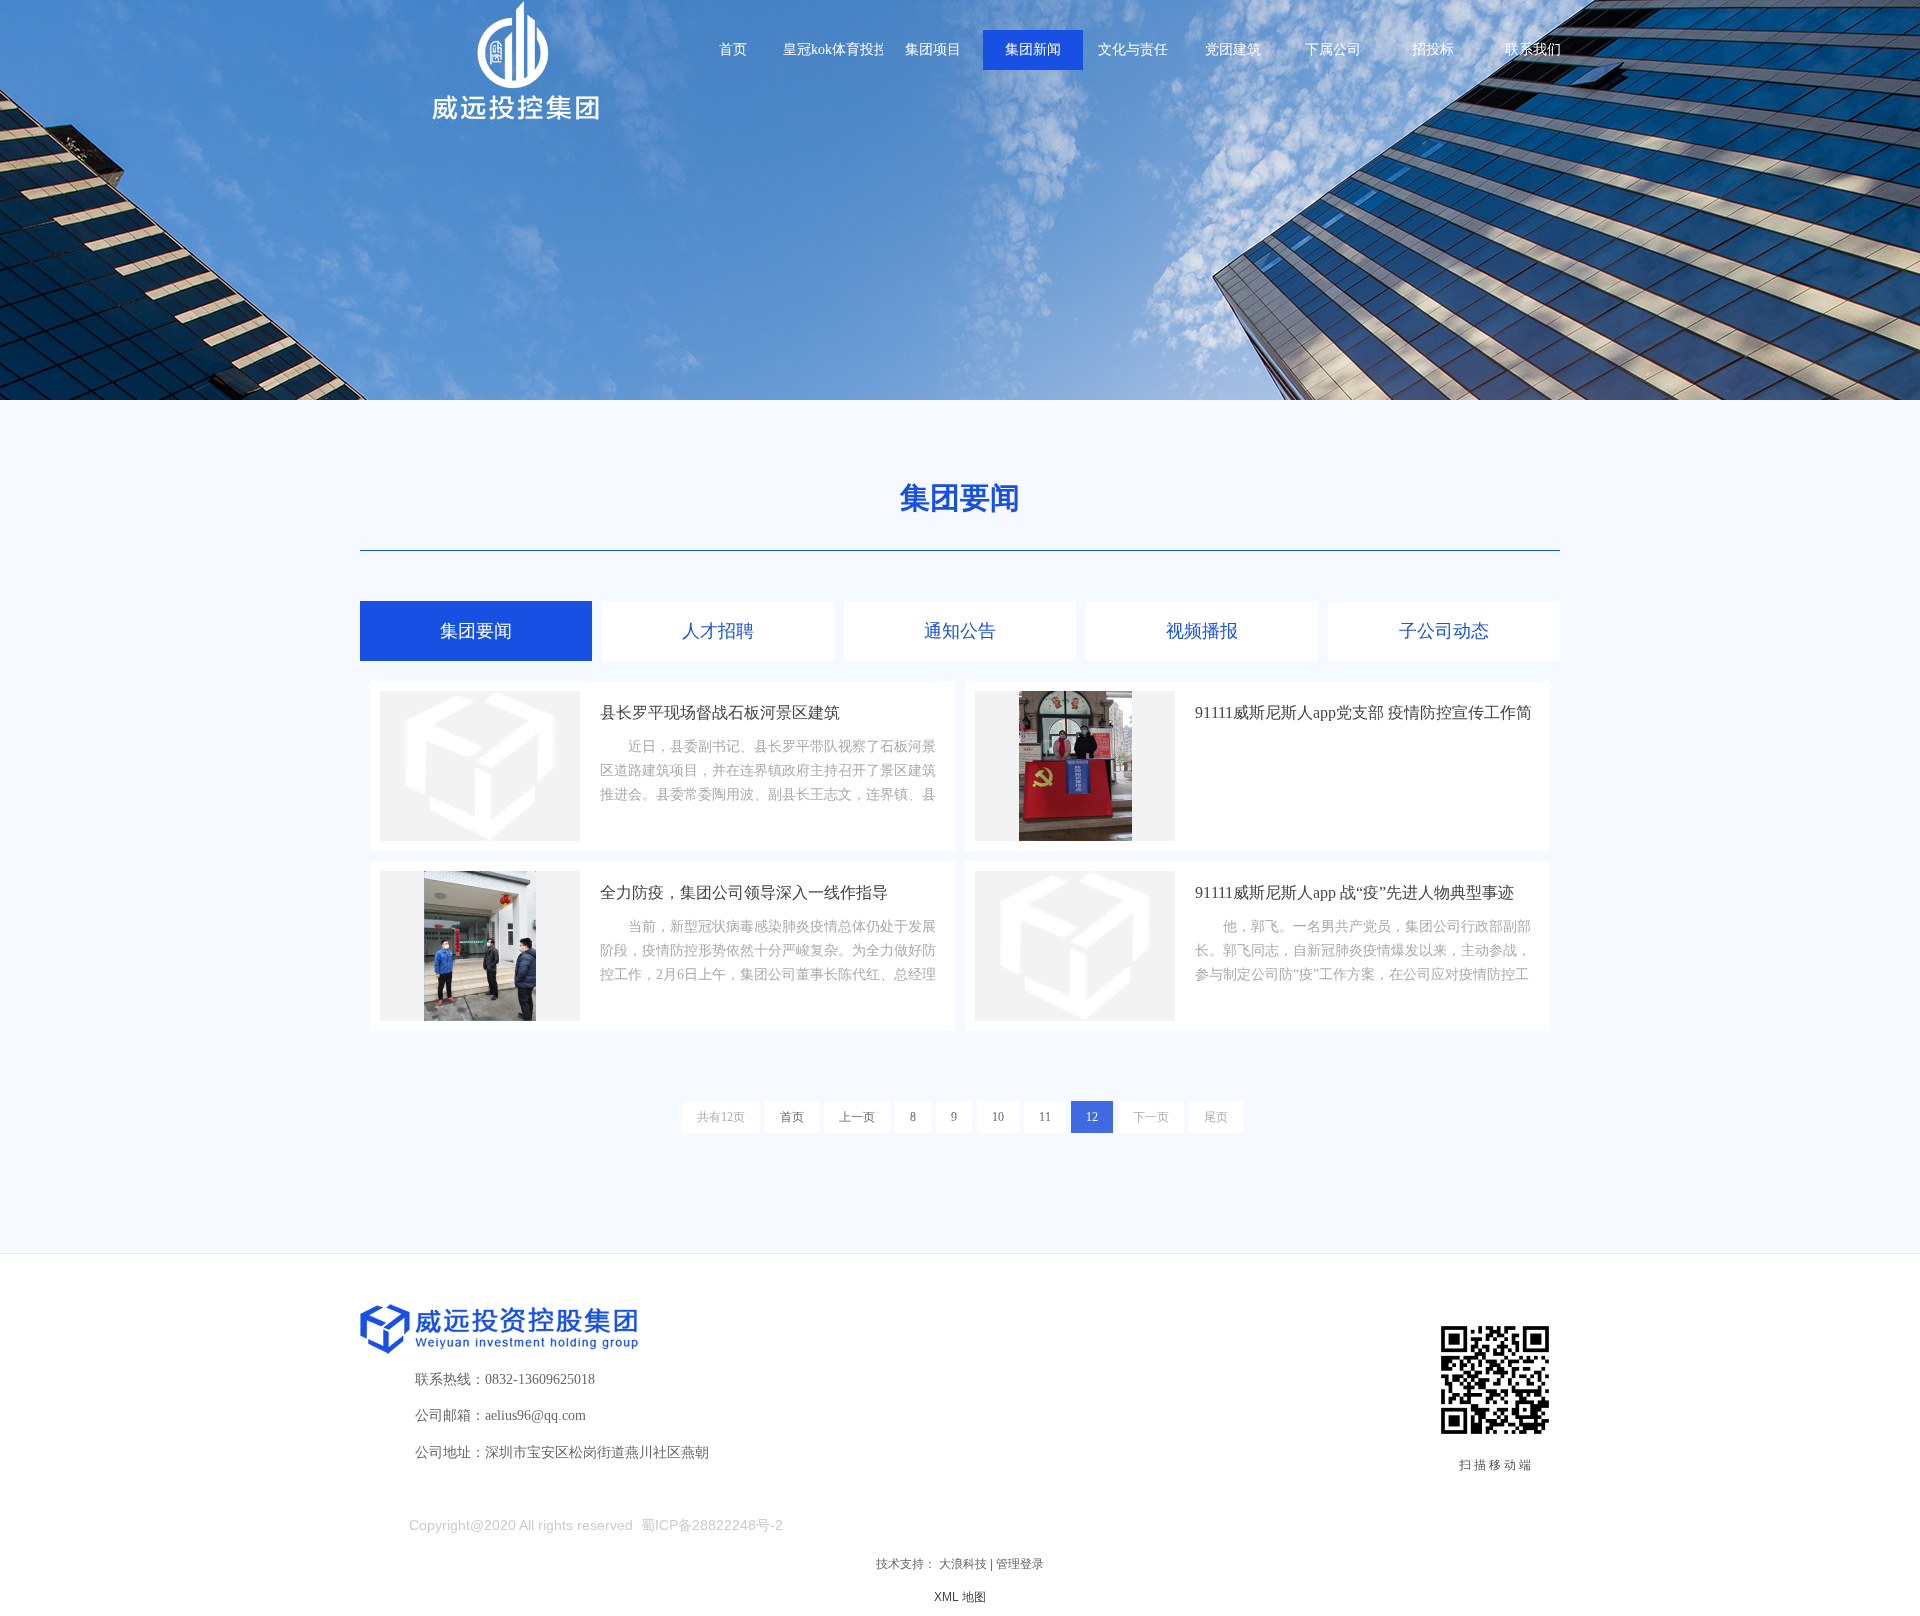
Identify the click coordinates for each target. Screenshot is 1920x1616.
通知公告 (960, 631)
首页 (792, 1117)
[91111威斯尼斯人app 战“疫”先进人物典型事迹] (1075, 946)
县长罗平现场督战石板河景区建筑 (720, 712)
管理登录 (1020, 1564)
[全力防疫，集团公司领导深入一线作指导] (480, 946)
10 (998, 1117)
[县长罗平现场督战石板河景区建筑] (480, 766)
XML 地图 (960, 1597)
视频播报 (1202, 631)
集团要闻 (476, 631)
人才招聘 (718, 631)
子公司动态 (1444, 631)
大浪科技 (963, 1564)
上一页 (857, 1117)
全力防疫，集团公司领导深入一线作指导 (744, 892)
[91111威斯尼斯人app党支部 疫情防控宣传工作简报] (1075, 766)
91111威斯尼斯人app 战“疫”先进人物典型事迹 (1354, 892)
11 (1045, 1117)
